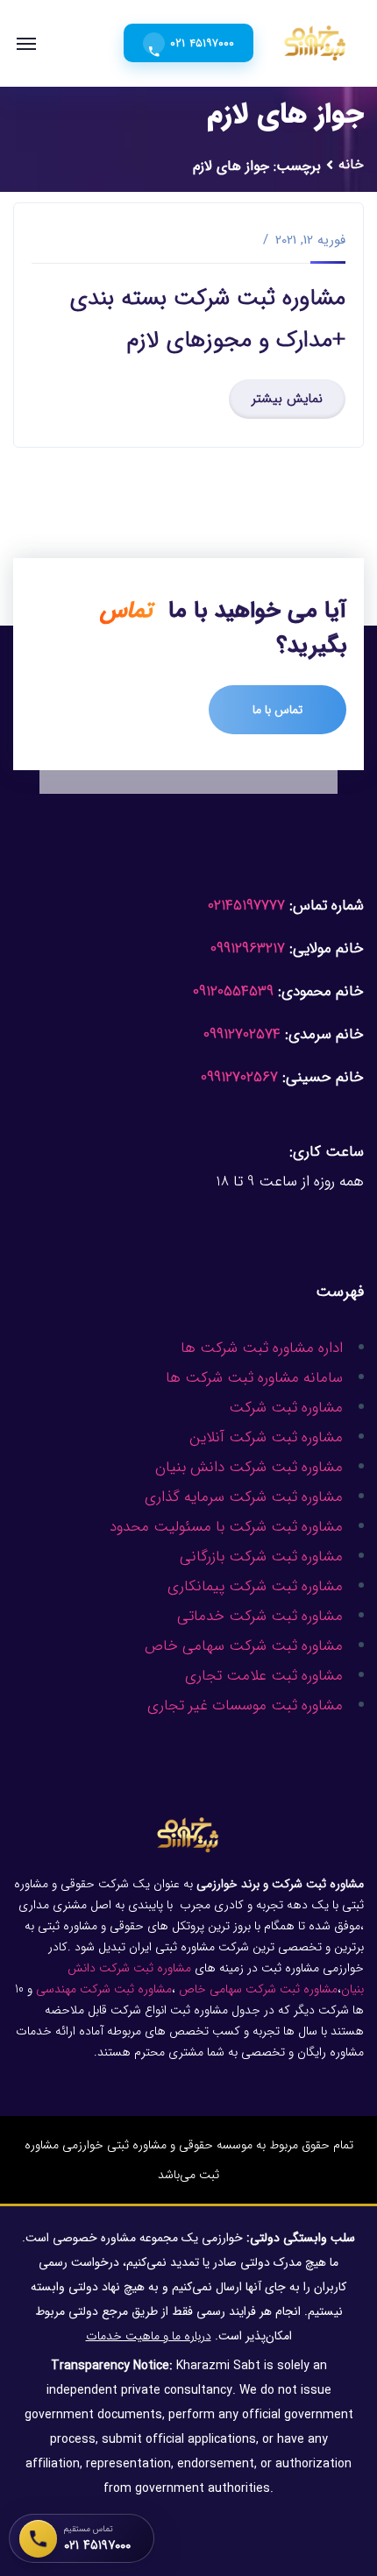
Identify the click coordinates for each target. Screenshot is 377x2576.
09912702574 (242, 1034)
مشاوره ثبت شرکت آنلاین (266, 1437)
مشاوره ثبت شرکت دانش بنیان (249, 1467)
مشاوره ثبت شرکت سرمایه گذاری (244, 1497)
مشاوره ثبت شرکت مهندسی (104, 1989)
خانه (351, 164)
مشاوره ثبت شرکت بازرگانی (261, 1557)
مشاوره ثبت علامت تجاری (264, 1676)
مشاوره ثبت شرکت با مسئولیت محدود (226, 1527)
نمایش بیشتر (287, 399)
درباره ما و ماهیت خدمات (149, 2336)
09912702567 (239, 1077)
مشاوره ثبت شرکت (286, 1408)
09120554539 (233, 991)
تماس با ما (277, 710)
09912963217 (248, 948)
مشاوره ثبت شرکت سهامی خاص (243, 1646)
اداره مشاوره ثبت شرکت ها (262, 1348)
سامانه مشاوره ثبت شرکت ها (254, 1378)
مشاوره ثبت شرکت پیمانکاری (255, 1586)
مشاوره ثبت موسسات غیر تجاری (245, 1706)
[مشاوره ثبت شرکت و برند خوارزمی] (316, 42)
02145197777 (246, 906)
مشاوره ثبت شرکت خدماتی (260, 1616)
